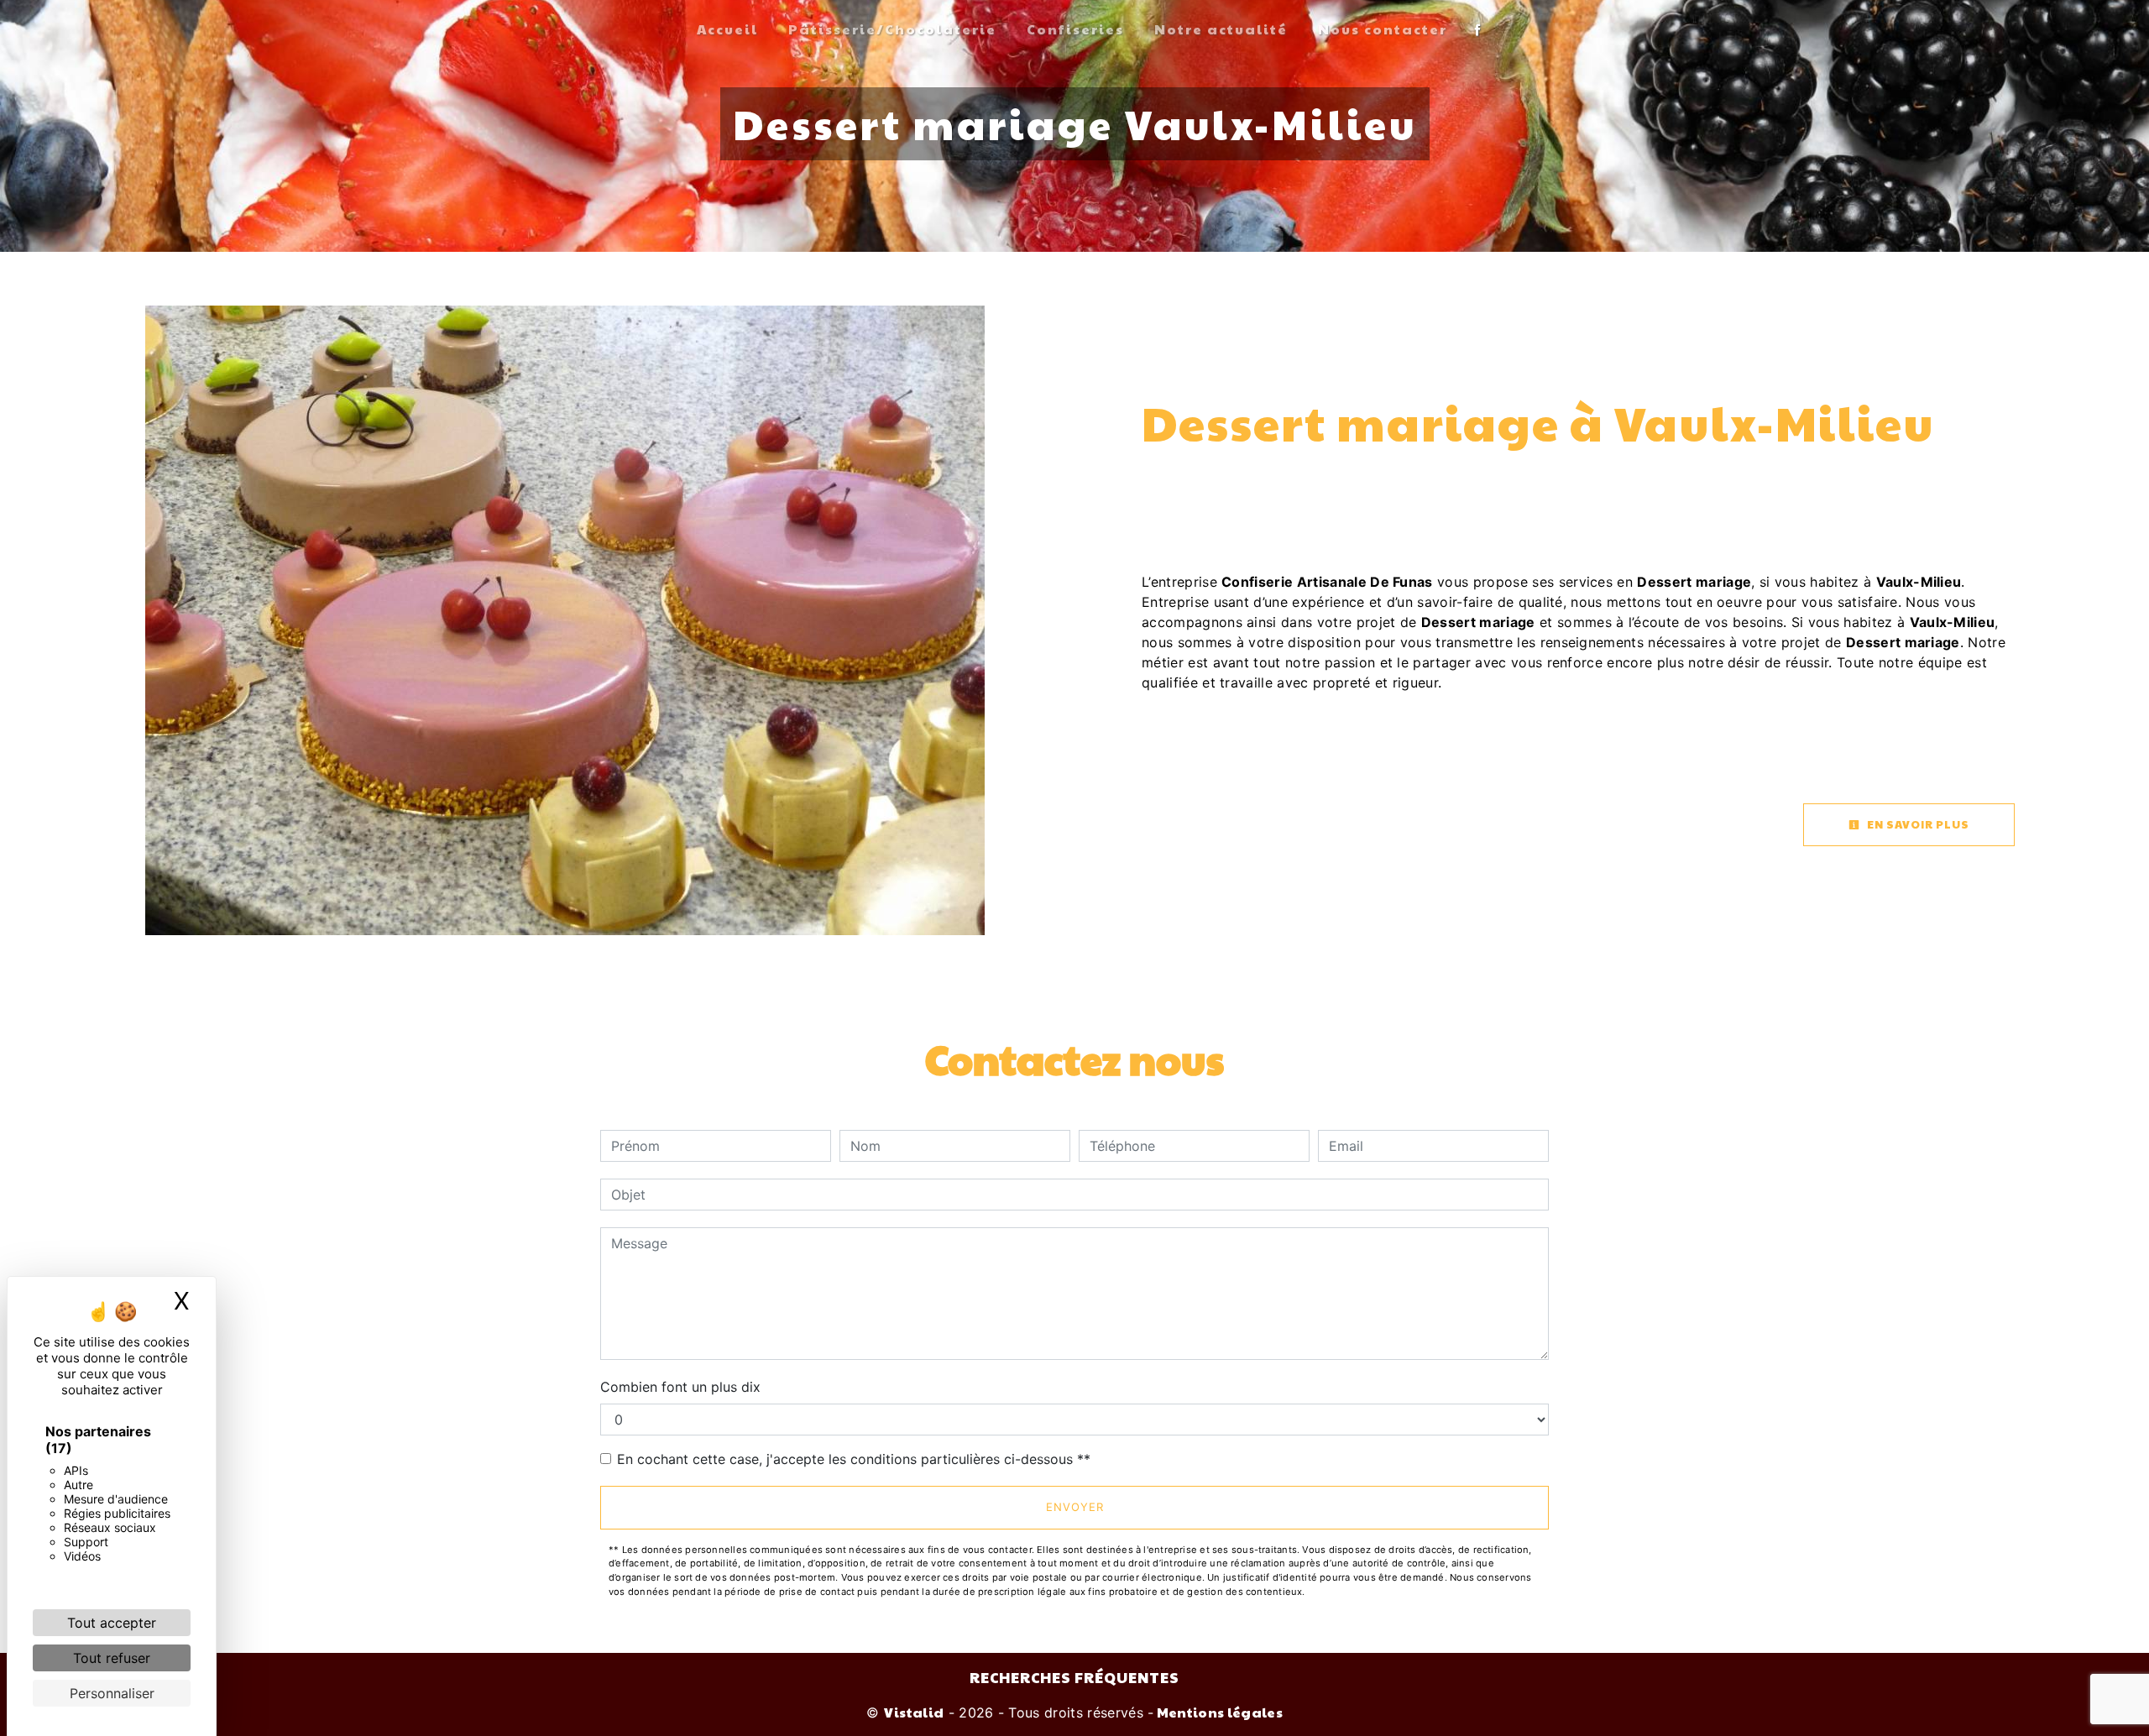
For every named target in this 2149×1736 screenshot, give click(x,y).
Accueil (727, 29)
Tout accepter (112, 1623)
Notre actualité (1221, 29)
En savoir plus (1917, 824)
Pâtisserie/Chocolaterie (892, 29)
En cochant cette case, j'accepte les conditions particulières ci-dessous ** (854, 1459)
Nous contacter (1383, 29)
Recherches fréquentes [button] (1074, 1677)
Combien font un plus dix (680, 1387)
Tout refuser (112, 1658)
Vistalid (914, 1712)
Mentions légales (1218, 1712)
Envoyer (1075, 1507)
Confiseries (1075, 29)
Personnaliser (112, 1693)
